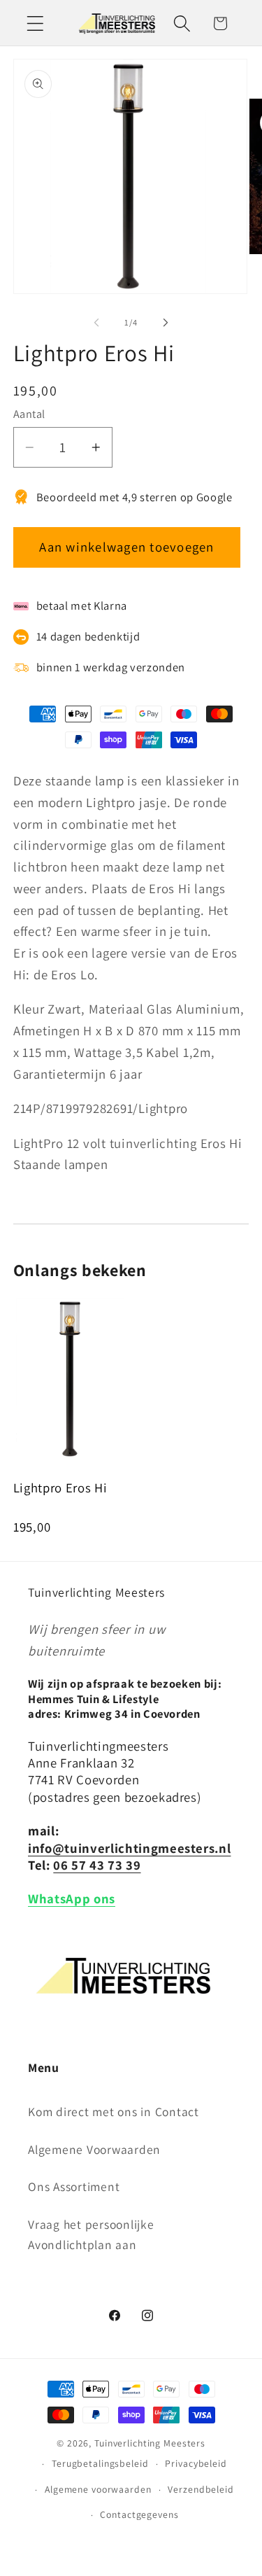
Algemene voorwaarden (98, 2489)
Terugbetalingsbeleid (100, 2463)
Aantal (29, 414)
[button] (35, 23)
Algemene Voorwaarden (94, 2149)
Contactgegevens (139, 2514)
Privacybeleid (196, 2463)
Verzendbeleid (201, 2489)
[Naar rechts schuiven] (166, 323)
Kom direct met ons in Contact (114, 2112)
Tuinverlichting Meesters (150, 2443)
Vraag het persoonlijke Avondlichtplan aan (91, 2234)
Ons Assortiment (74, 2186)
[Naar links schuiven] (96, 323)
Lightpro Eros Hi (60, 1487)
